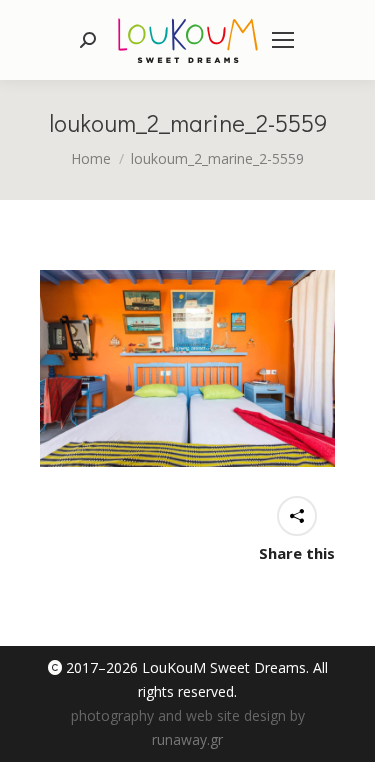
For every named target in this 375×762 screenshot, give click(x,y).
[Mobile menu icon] (283, 40)
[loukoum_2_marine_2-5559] (187, 368)
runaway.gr (187, 739)
